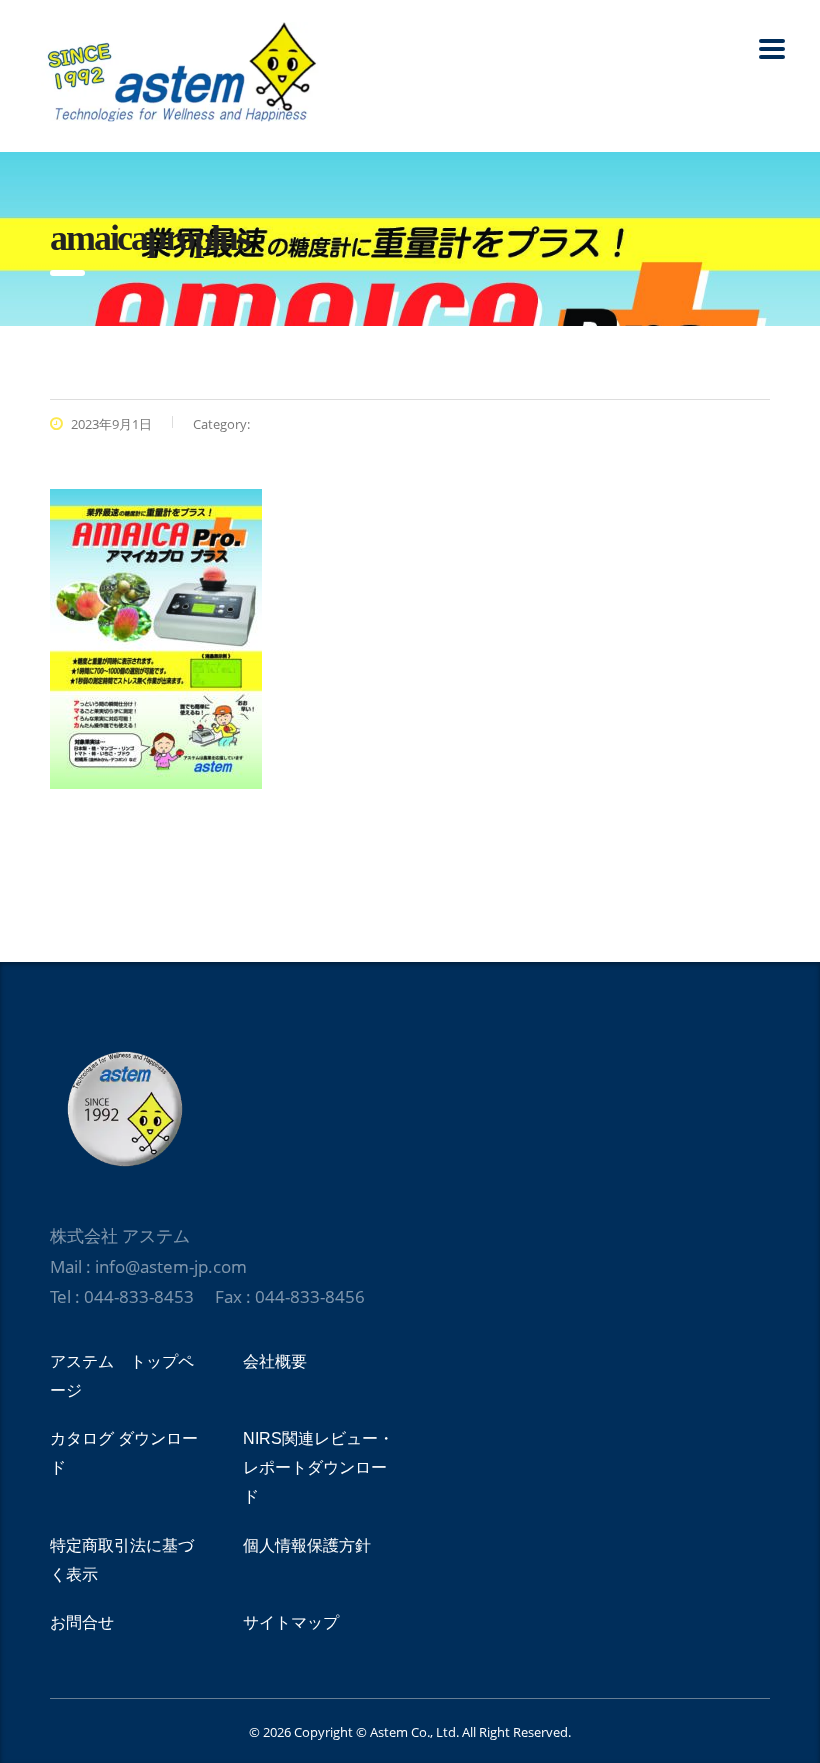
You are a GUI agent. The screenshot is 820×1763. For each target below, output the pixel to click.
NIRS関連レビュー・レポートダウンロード (318, 1467)
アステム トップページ (122, 1376)
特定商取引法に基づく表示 (122, 1560)
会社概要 (275, 1361)
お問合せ (82, 1622)
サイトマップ (291, 1622)
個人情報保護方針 (307, 1545)
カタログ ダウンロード (124, 1453)
